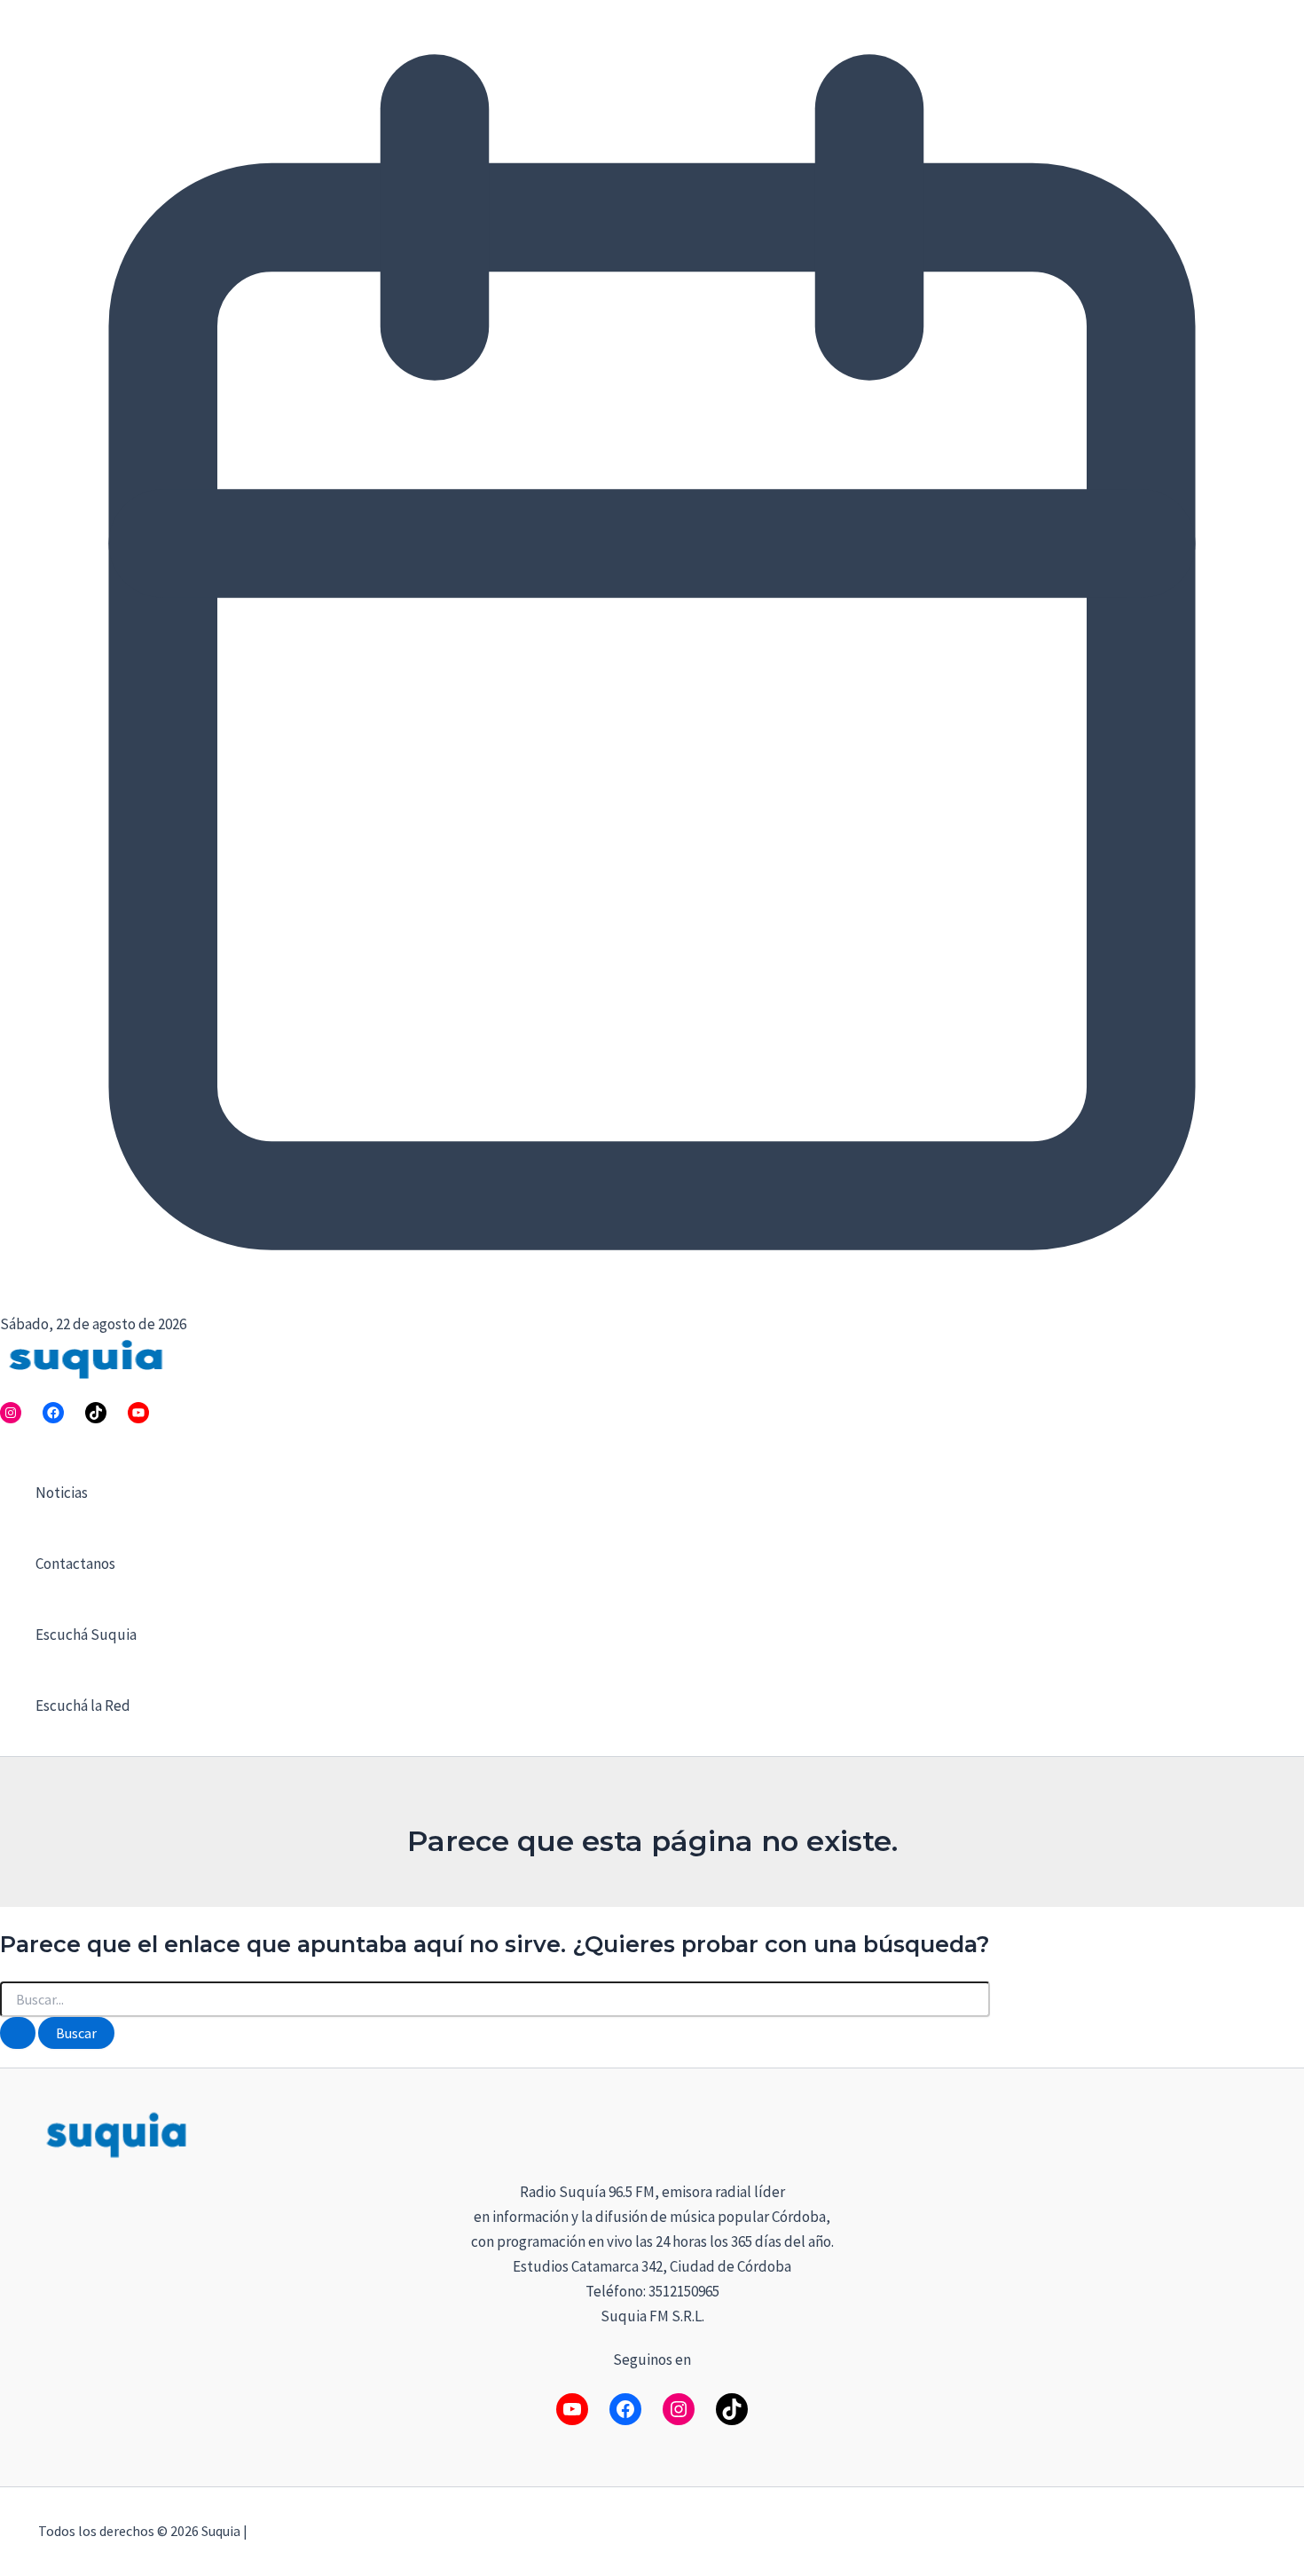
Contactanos (75, 1564)
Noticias (62, 1493)
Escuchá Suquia (86, 1635)
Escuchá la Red (83, 1706)
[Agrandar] (1243, 2131)
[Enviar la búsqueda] (18, 2033)
